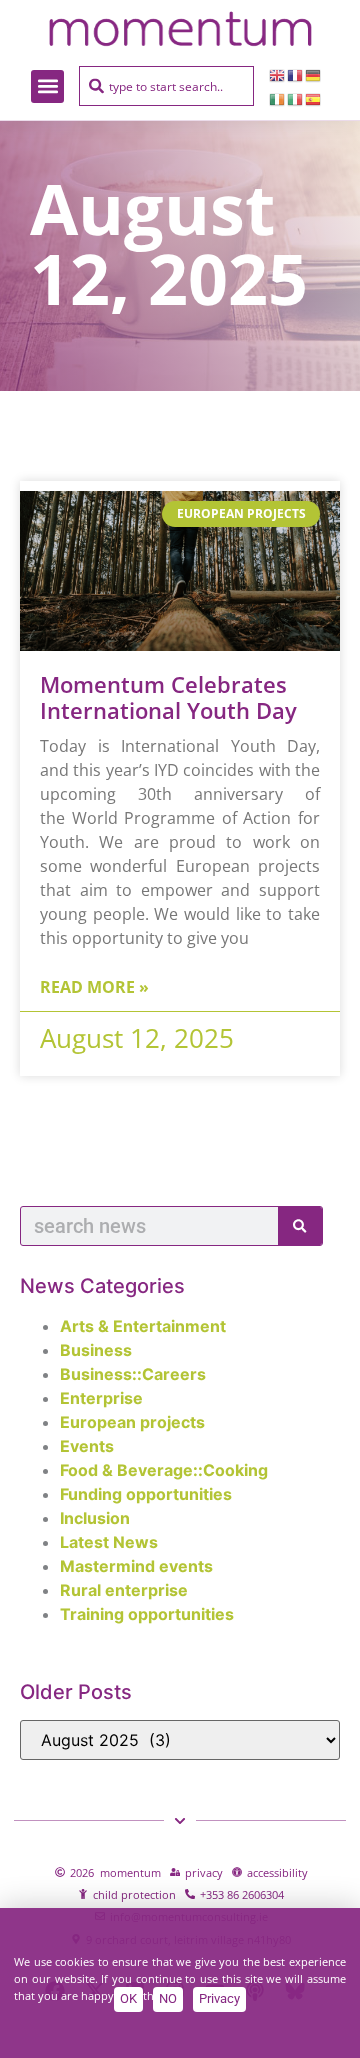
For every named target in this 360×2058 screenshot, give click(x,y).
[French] (296, 74)
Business (96, 1350)
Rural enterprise (124, 1590)
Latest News (109, 1542)
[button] (47, 86)
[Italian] (296, 98)
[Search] (299, 1226)
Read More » (94, 987)
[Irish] (278, 98)
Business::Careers (133, 1374)
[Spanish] (314, 98)
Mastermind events (136, 1566)
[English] (278, 74)
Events (87, 1446)
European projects (132, 1422)
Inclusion (95, 1518)
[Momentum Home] (179, 28)
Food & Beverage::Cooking (164, 1470)
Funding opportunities (146, 1494)
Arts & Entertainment (143, 1326)
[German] (314, 74)
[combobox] (166, 86)
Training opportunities (147, 1614)
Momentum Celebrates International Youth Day (168, 697)
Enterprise (101, 1398)
